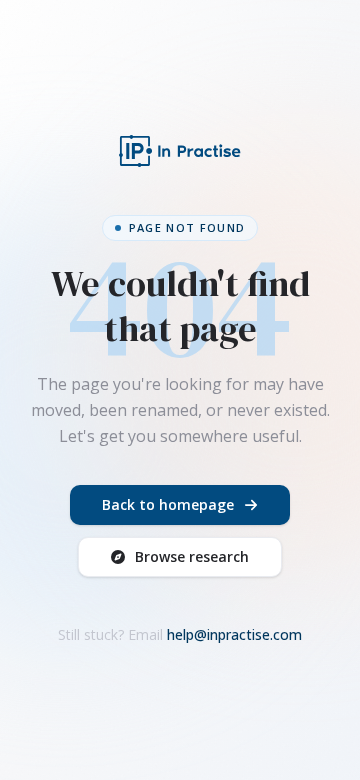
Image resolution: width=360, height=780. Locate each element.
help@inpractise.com (234, 634)
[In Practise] (180, 151)
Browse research (192, 556)
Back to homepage (168, 504)
